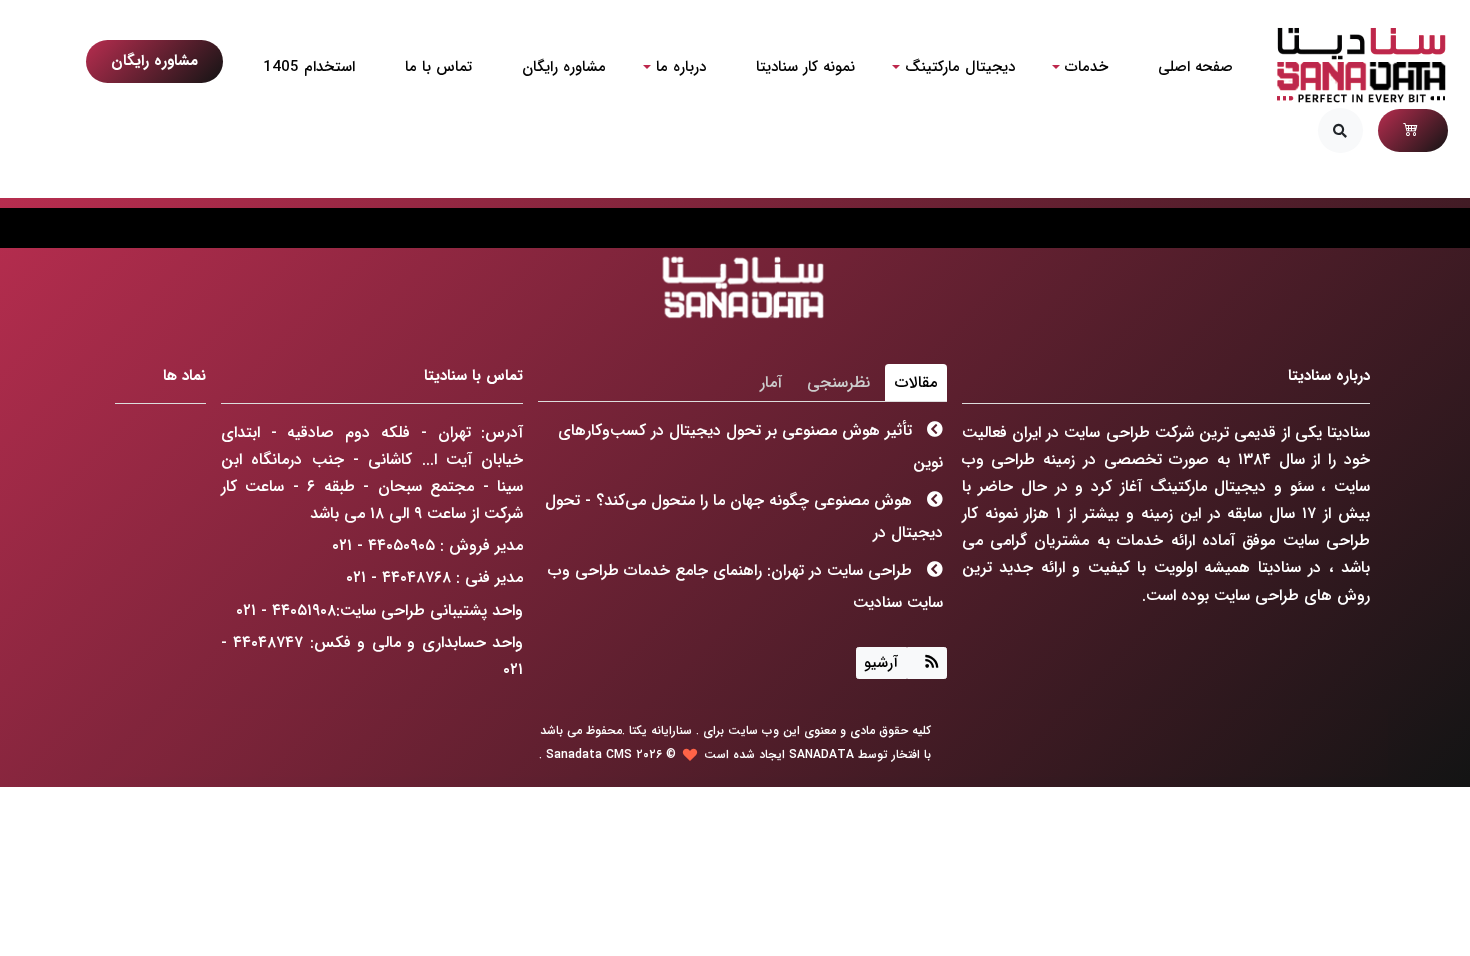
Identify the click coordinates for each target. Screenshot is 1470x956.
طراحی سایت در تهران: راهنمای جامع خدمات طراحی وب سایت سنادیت (746, 586)
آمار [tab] (771, 382)
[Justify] (927, 663)
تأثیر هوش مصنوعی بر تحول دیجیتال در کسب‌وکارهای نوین (751, 446)
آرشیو (881, 663)
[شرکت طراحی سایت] (1360, 65)
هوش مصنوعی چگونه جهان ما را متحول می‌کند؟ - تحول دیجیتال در (744, 516)
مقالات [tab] (916, 382)
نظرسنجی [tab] (838, 382)
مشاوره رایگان (154, 61)
